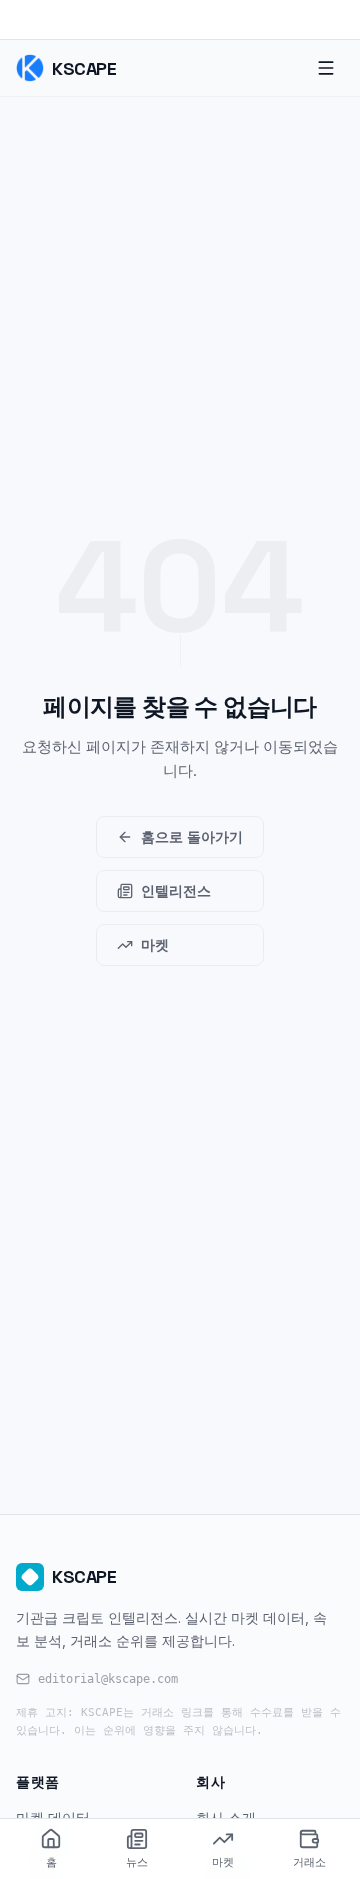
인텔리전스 (176, 890)
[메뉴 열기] (326, 68)
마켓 (155, 944)
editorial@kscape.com (108, 1679)
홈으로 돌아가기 (192, 836)
